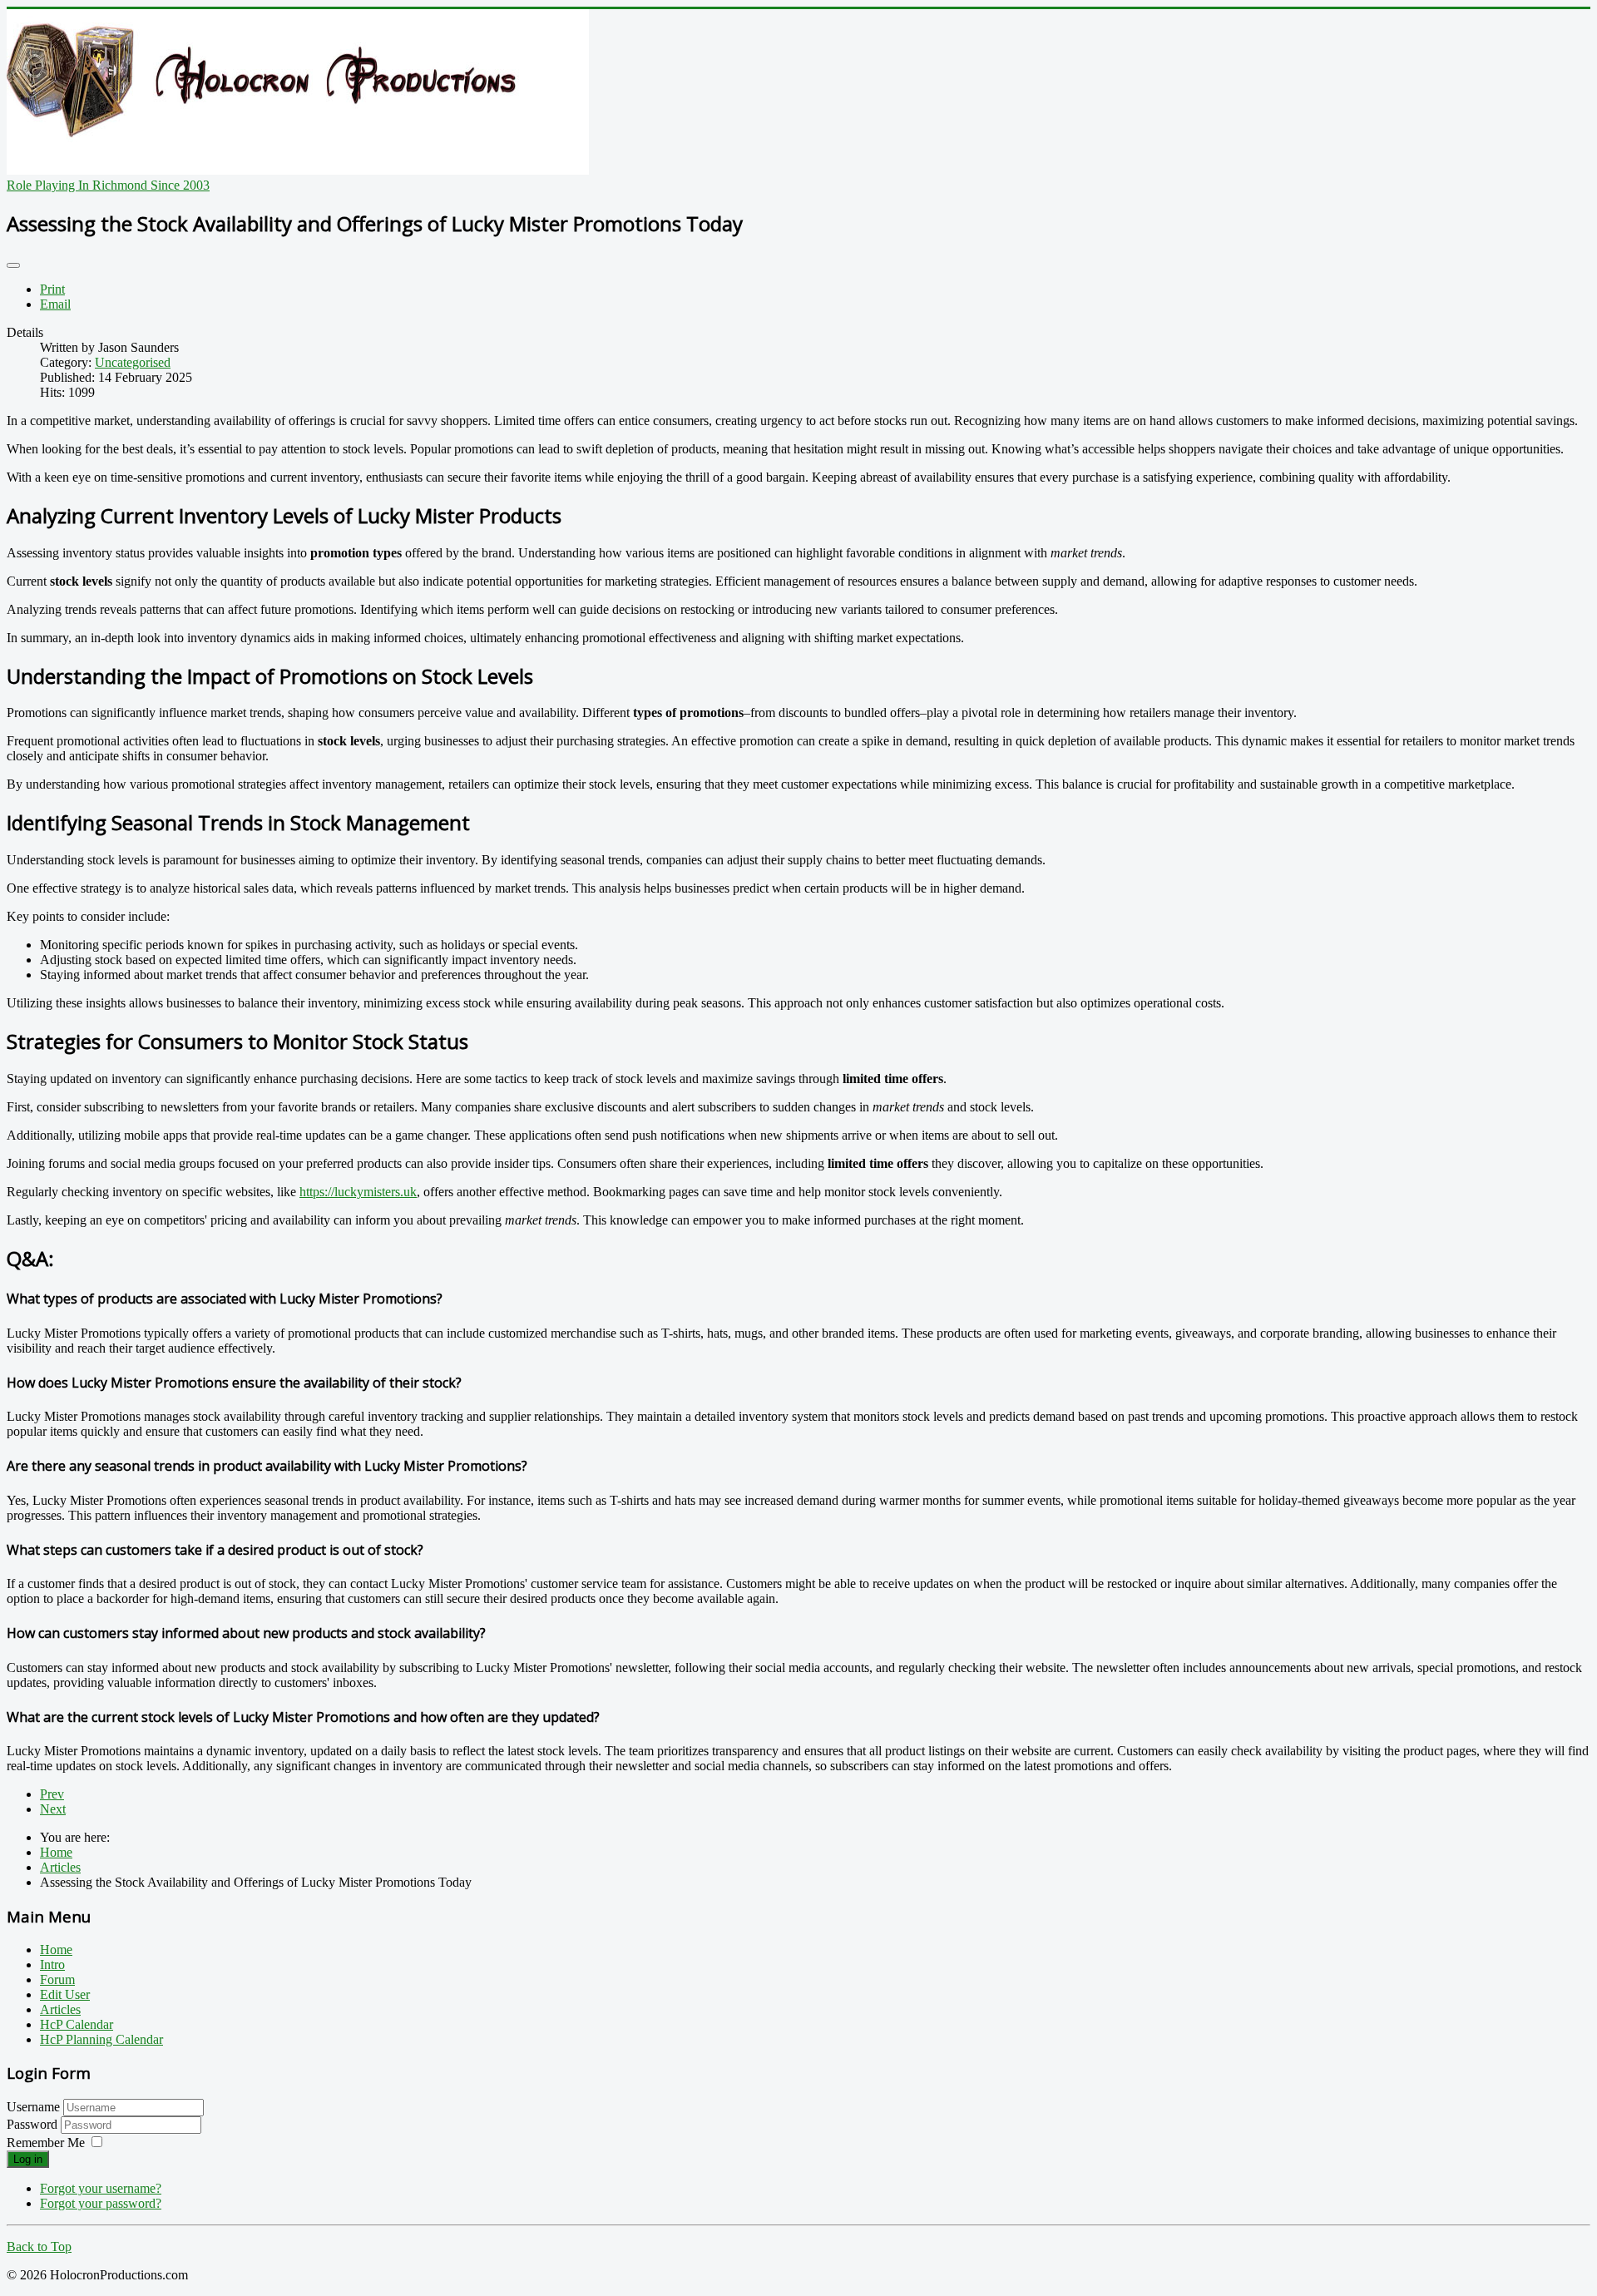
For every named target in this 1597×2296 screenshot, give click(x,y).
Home (56, 1950)
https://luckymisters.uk (358, 1192)
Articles (60, 2009)
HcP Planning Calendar (101, 2039)
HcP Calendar (77, 2024)
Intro (52, 1964)
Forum (57, 1979)
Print (52, 289)
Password (34, 2124)
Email (55, 304)
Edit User (65, 1994)
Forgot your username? (101, 2188)
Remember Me (46, 2143)
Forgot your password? (101, 2203)
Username (33, 2107)
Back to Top (39, 2247)
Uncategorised (133, 362)
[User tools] (13, 265)
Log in (28, 2159)
